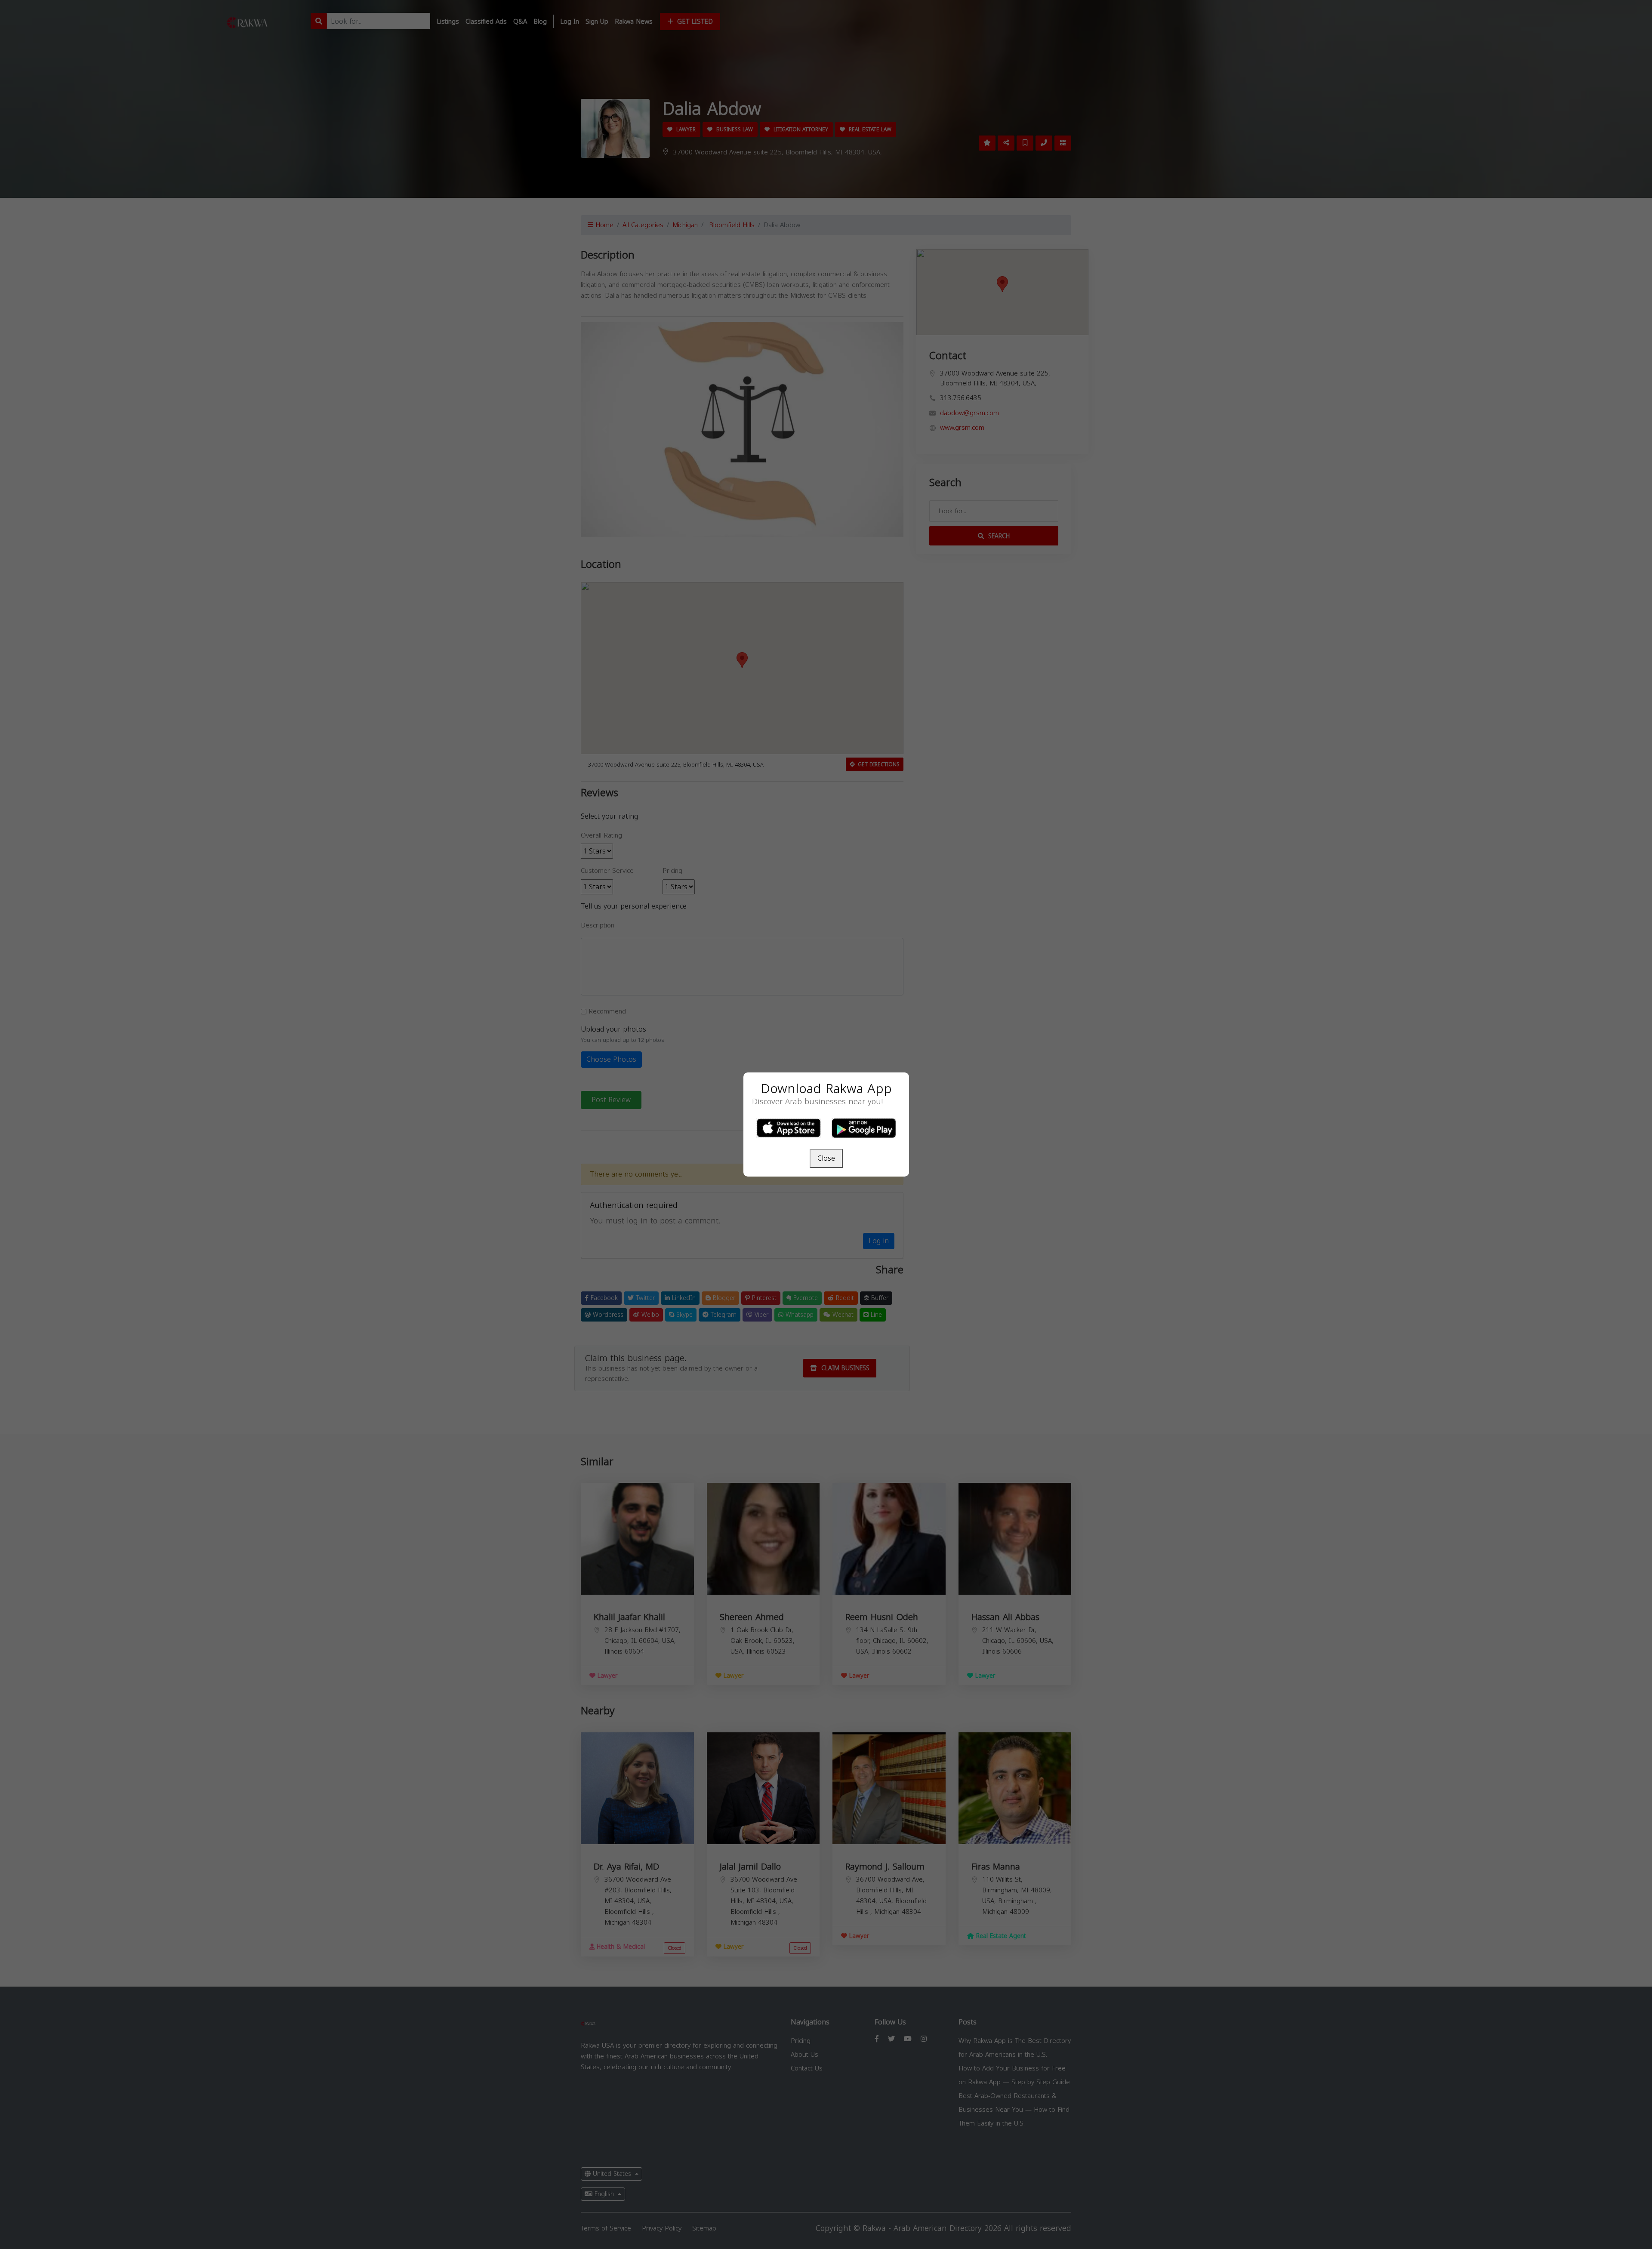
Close (826, 1158)
